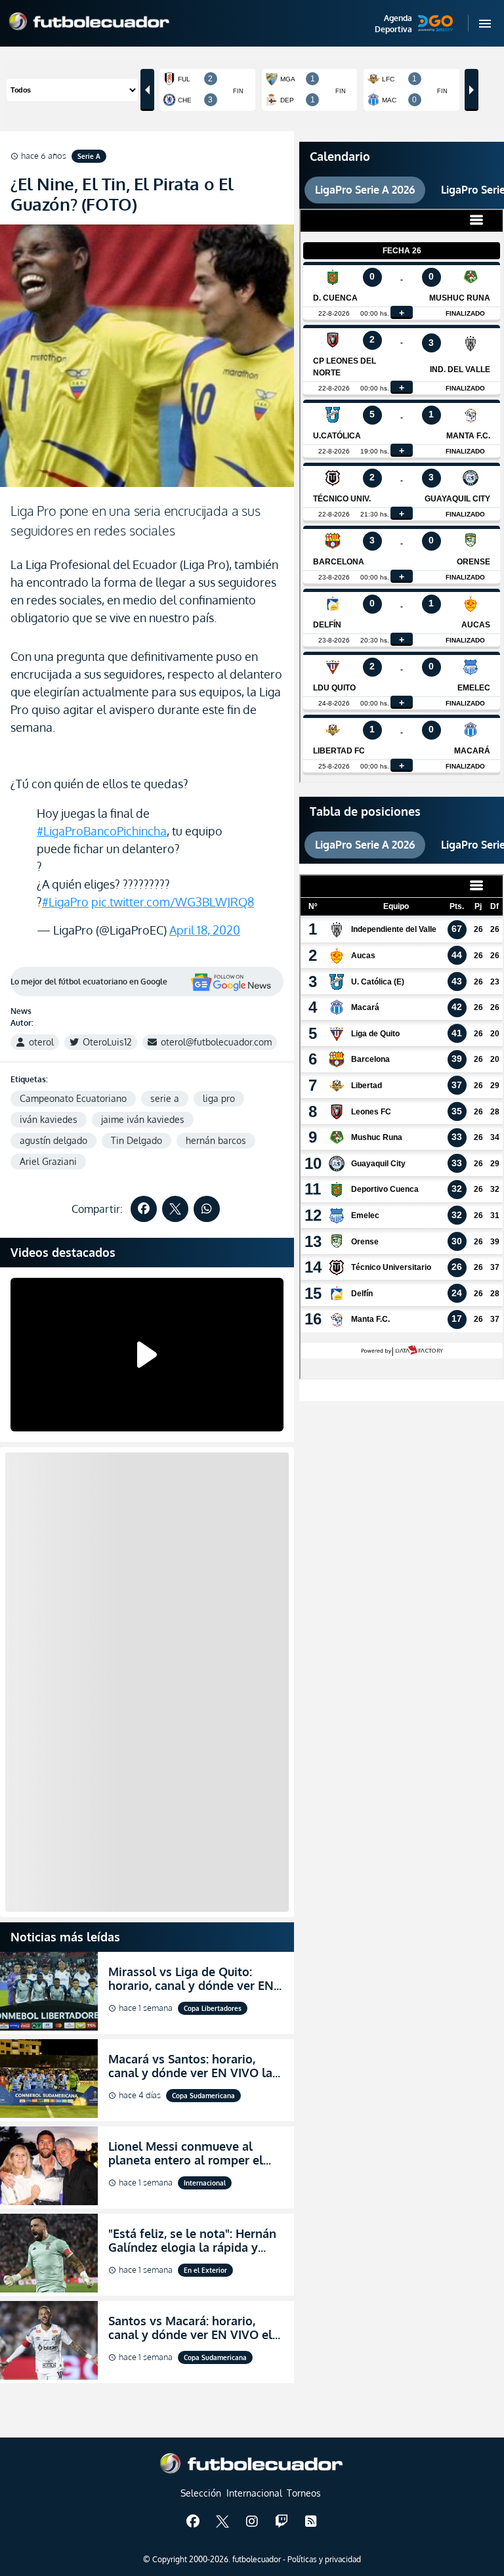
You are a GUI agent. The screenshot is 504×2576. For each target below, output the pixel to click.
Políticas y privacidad (324, 2559)
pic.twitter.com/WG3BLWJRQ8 (173, 902)
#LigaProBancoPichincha (102, 831)
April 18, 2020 (205, 930)
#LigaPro (65, 902)
